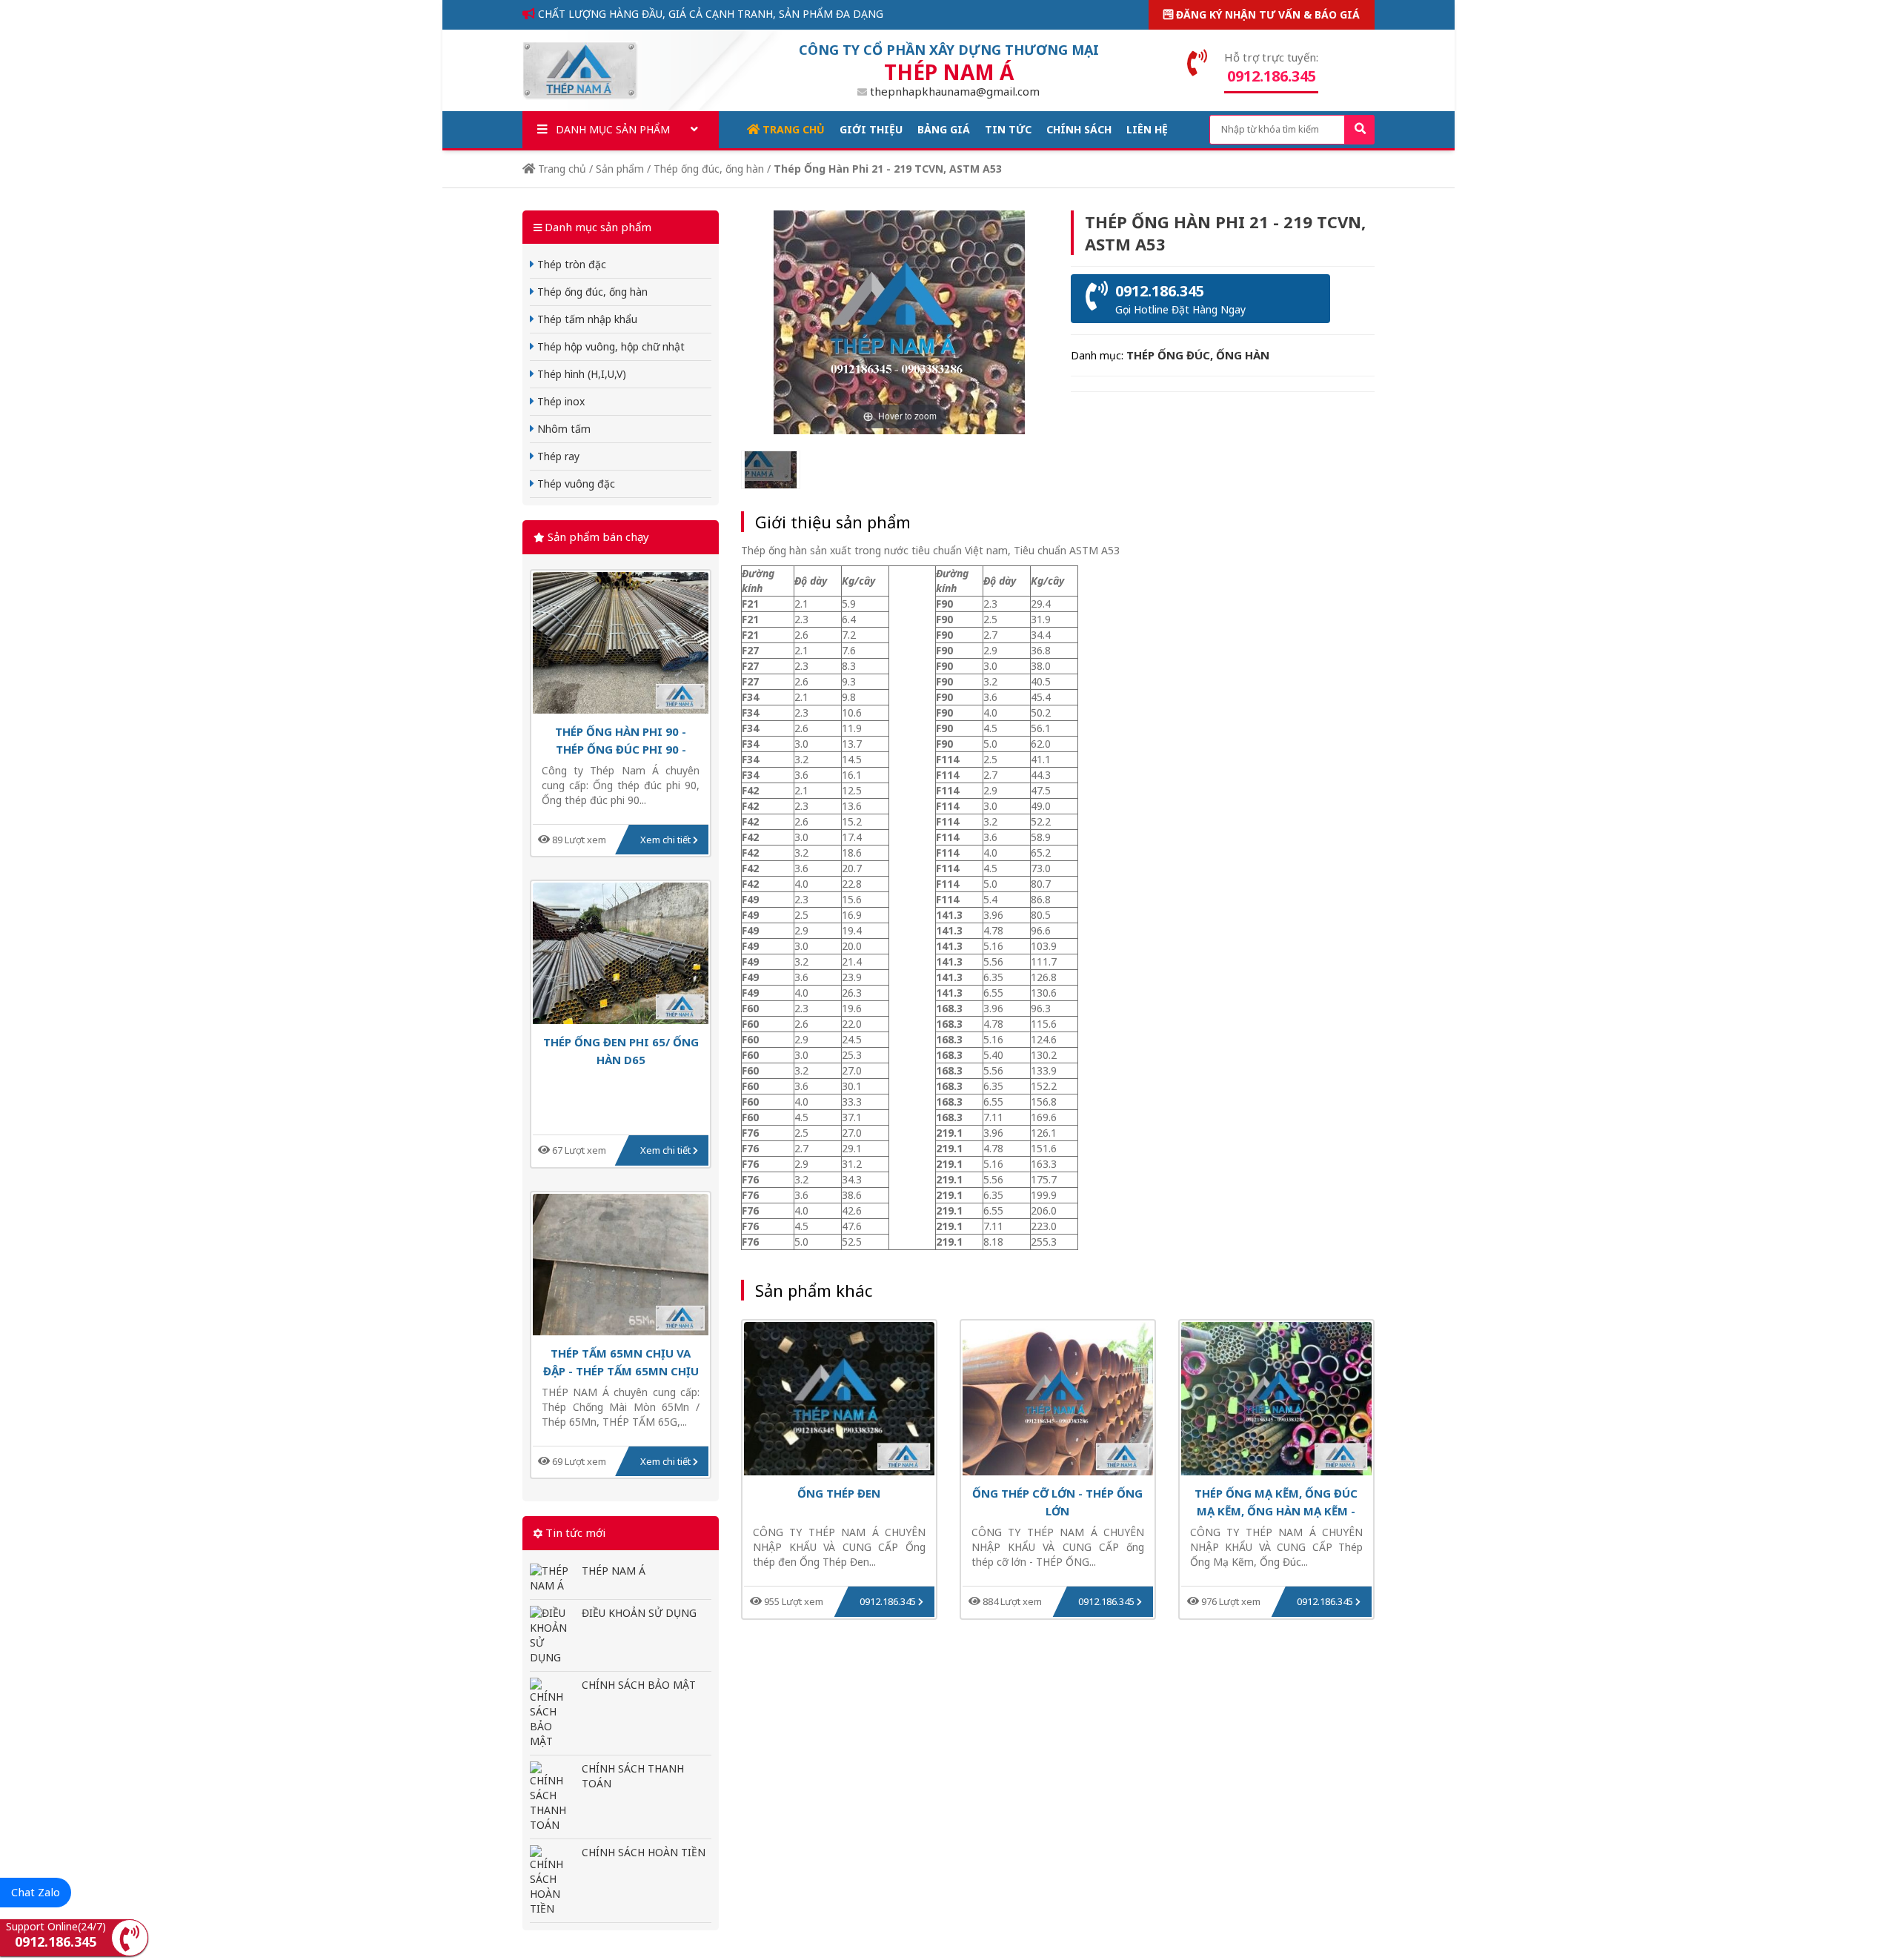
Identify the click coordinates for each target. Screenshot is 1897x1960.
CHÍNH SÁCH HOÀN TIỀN (644, 1852)
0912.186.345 (889, 1601)
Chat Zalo (36, 1892)
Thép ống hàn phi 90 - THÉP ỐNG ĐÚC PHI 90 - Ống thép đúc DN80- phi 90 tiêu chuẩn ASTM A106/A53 (621, 740)
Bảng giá (944, 129)
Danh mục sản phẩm (611, 129)
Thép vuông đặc (575, 484)
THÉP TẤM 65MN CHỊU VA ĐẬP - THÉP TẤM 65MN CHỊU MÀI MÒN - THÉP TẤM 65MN (621, 1362)
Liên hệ (1147, 129)
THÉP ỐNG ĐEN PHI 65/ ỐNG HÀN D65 (621, 1050)
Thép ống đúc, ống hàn (709, 169)
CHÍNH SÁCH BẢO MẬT (639, 1685)
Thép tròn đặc (570, 264)
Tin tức (1008, 129)
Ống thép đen (839, 1493)
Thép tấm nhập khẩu (586, 319)
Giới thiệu (871, 129)
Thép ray (557, 456)
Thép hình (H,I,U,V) (580, 374)
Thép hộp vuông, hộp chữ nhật (609, 346)
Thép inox (559, 401)
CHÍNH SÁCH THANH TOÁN (633, 1776)
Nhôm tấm (562, 429)
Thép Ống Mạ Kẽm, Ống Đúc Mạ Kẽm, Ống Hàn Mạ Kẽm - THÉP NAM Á (1276, 1502)
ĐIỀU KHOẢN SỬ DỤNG (639, 1613)
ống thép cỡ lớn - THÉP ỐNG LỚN (1057, 1502)
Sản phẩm (620, 169)
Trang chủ (792, 129)
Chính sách (1079, 129)
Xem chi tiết (667, 840)
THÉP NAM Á (614, 1571)
